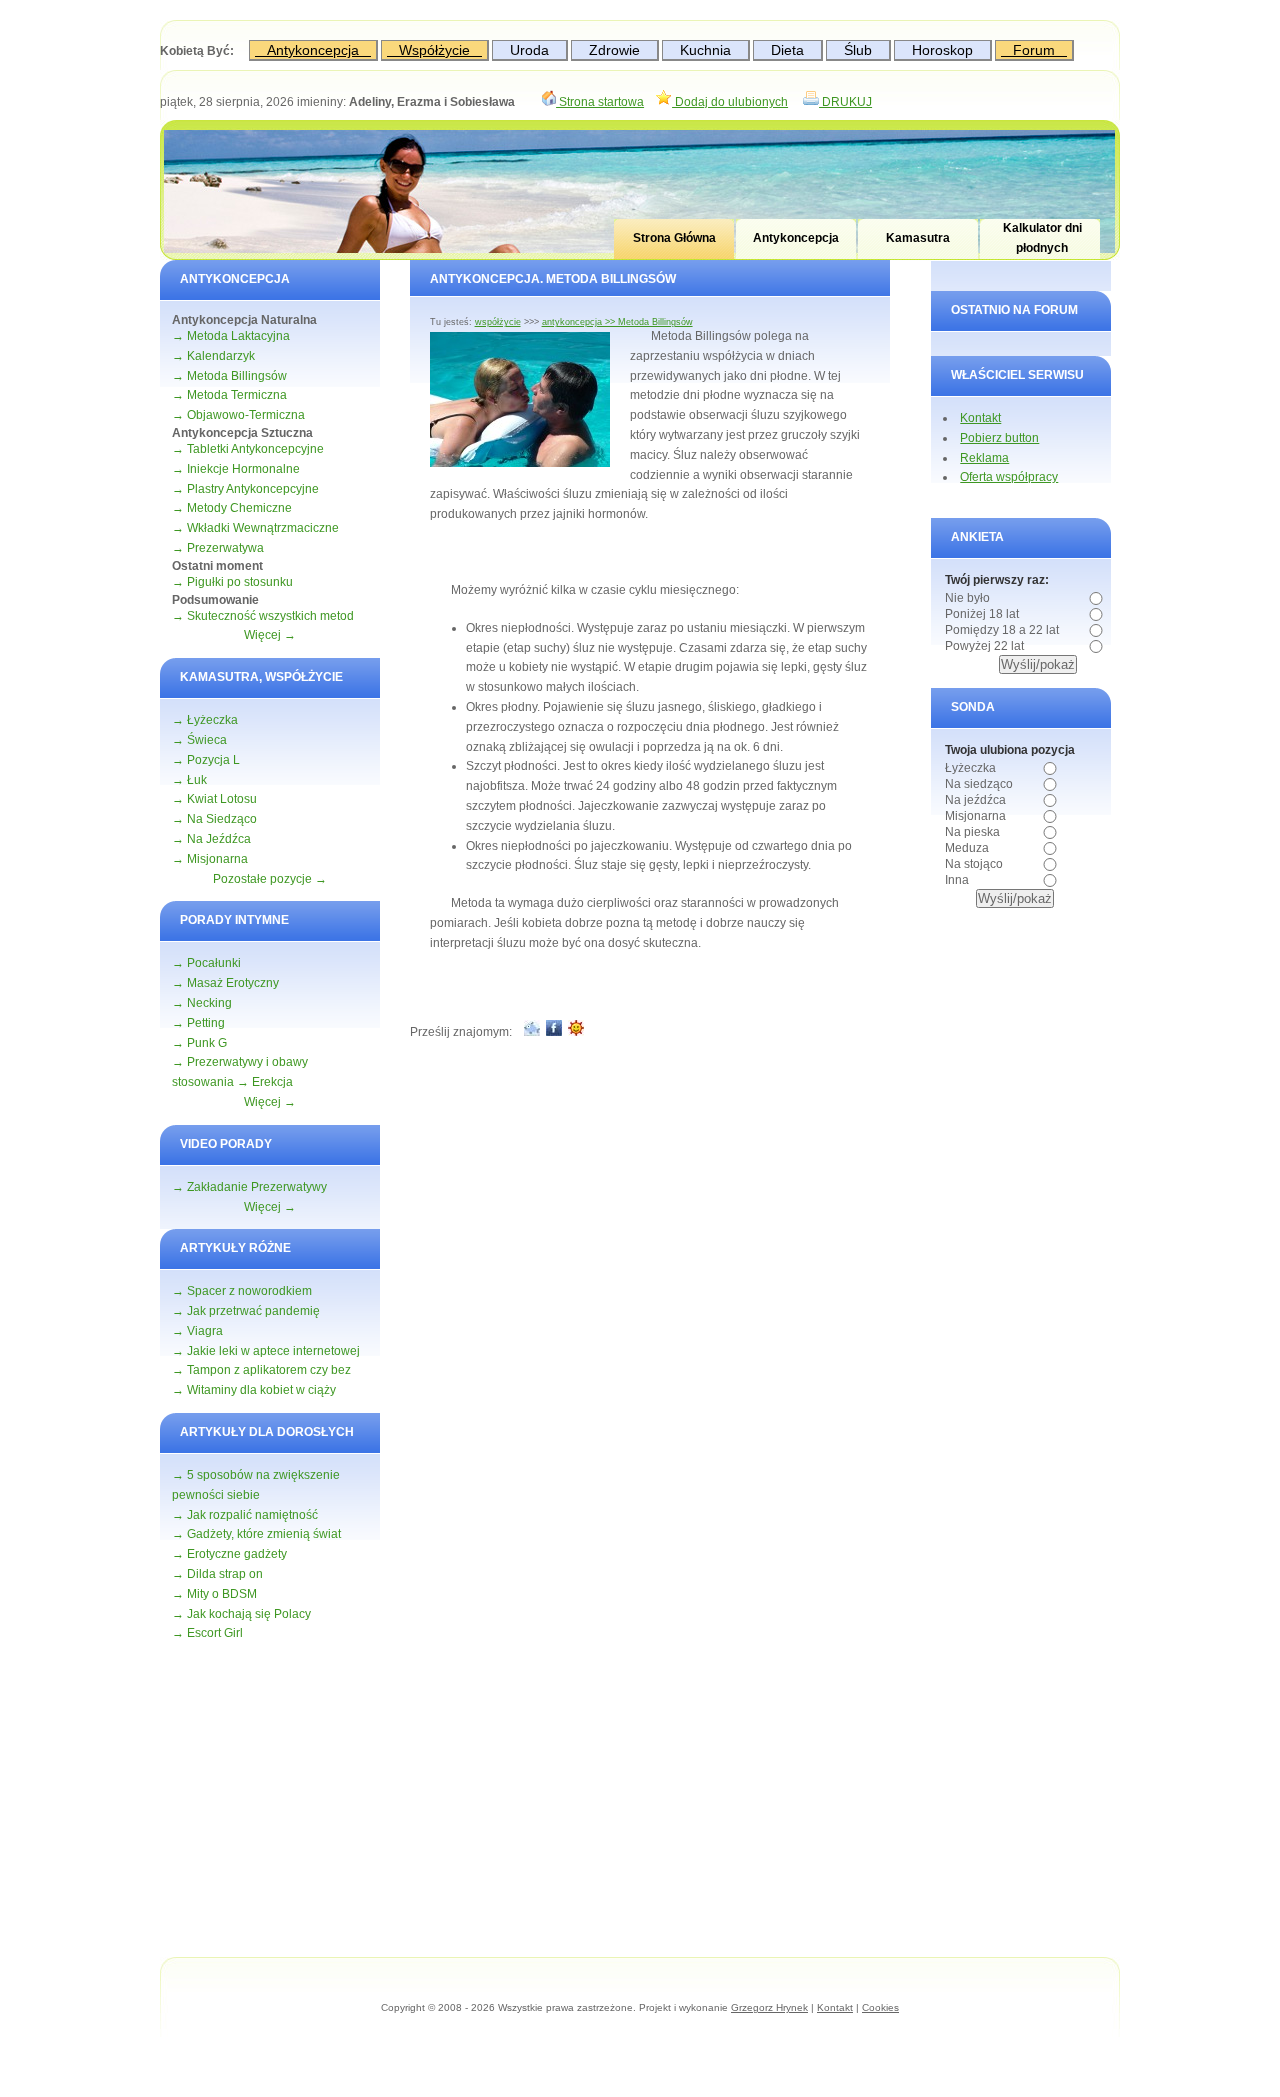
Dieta (787, 50)
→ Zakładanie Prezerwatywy (249, 1187)
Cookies (880, 2007)
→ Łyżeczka (205, 720)
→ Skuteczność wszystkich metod (263, 616)
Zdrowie (614, 50)
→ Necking (202, 1003)
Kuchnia (705, 50)
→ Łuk (189, 780)
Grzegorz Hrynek (769, 2007)
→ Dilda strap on (217, 1574)
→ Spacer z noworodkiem (242, 1291)
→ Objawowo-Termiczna (238, 415)
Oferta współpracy (1009, 477)
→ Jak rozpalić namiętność (245, 1515)
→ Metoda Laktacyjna (231, 336)
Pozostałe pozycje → (270, 879)
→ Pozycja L (206, 760)
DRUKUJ (845, 102)
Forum (1034, 50)
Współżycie (434, 50)
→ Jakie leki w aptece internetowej (266, 1351)
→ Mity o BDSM (214, 1594)
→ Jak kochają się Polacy (241, 1614)
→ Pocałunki (206, 963)
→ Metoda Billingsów (229, 376)
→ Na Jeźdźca (211, 839)
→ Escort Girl (207, 1633)
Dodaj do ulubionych (730, 102)
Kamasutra (918, 238)
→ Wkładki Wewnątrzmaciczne (255, 528)
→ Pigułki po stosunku (232, 582)
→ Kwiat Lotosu (214, 799)
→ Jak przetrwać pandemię (246, 1311)
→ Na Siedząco (214, 819)
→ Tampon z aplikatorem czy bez (261, 1370)
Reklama (984, 458)
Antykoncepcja (313, 50)
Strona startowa (600, 102)
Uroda (529, 50)
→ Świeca (199, 740)
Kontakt (980, 418)
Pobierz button (999, 438)
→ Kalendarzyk (213, 356)
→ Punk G (199, 1043)
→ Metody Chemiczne (232, 508)
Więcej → (270, 635)
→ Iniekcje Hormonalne (236, 469)
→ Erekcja (265, 1082)
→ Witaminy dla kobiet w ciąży (254, 1390)
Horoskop (942, 50)
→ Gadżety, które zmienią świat (256, 1534)
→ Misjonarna (210, 859)
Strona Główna (674, 238)
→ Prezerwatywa (218, 548)
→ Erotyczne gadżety (229, 1554)
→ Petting (198, 1023)
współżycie (498, 322)
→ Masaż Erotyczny (225, 983)
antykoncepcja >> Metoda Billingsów (617, 322)
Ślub (858, 50)
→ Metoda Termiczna (229, 395)
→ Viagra (197, 1331)
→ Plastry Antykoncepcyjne (245, 489)
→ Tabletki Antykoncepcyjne (248, 449)
